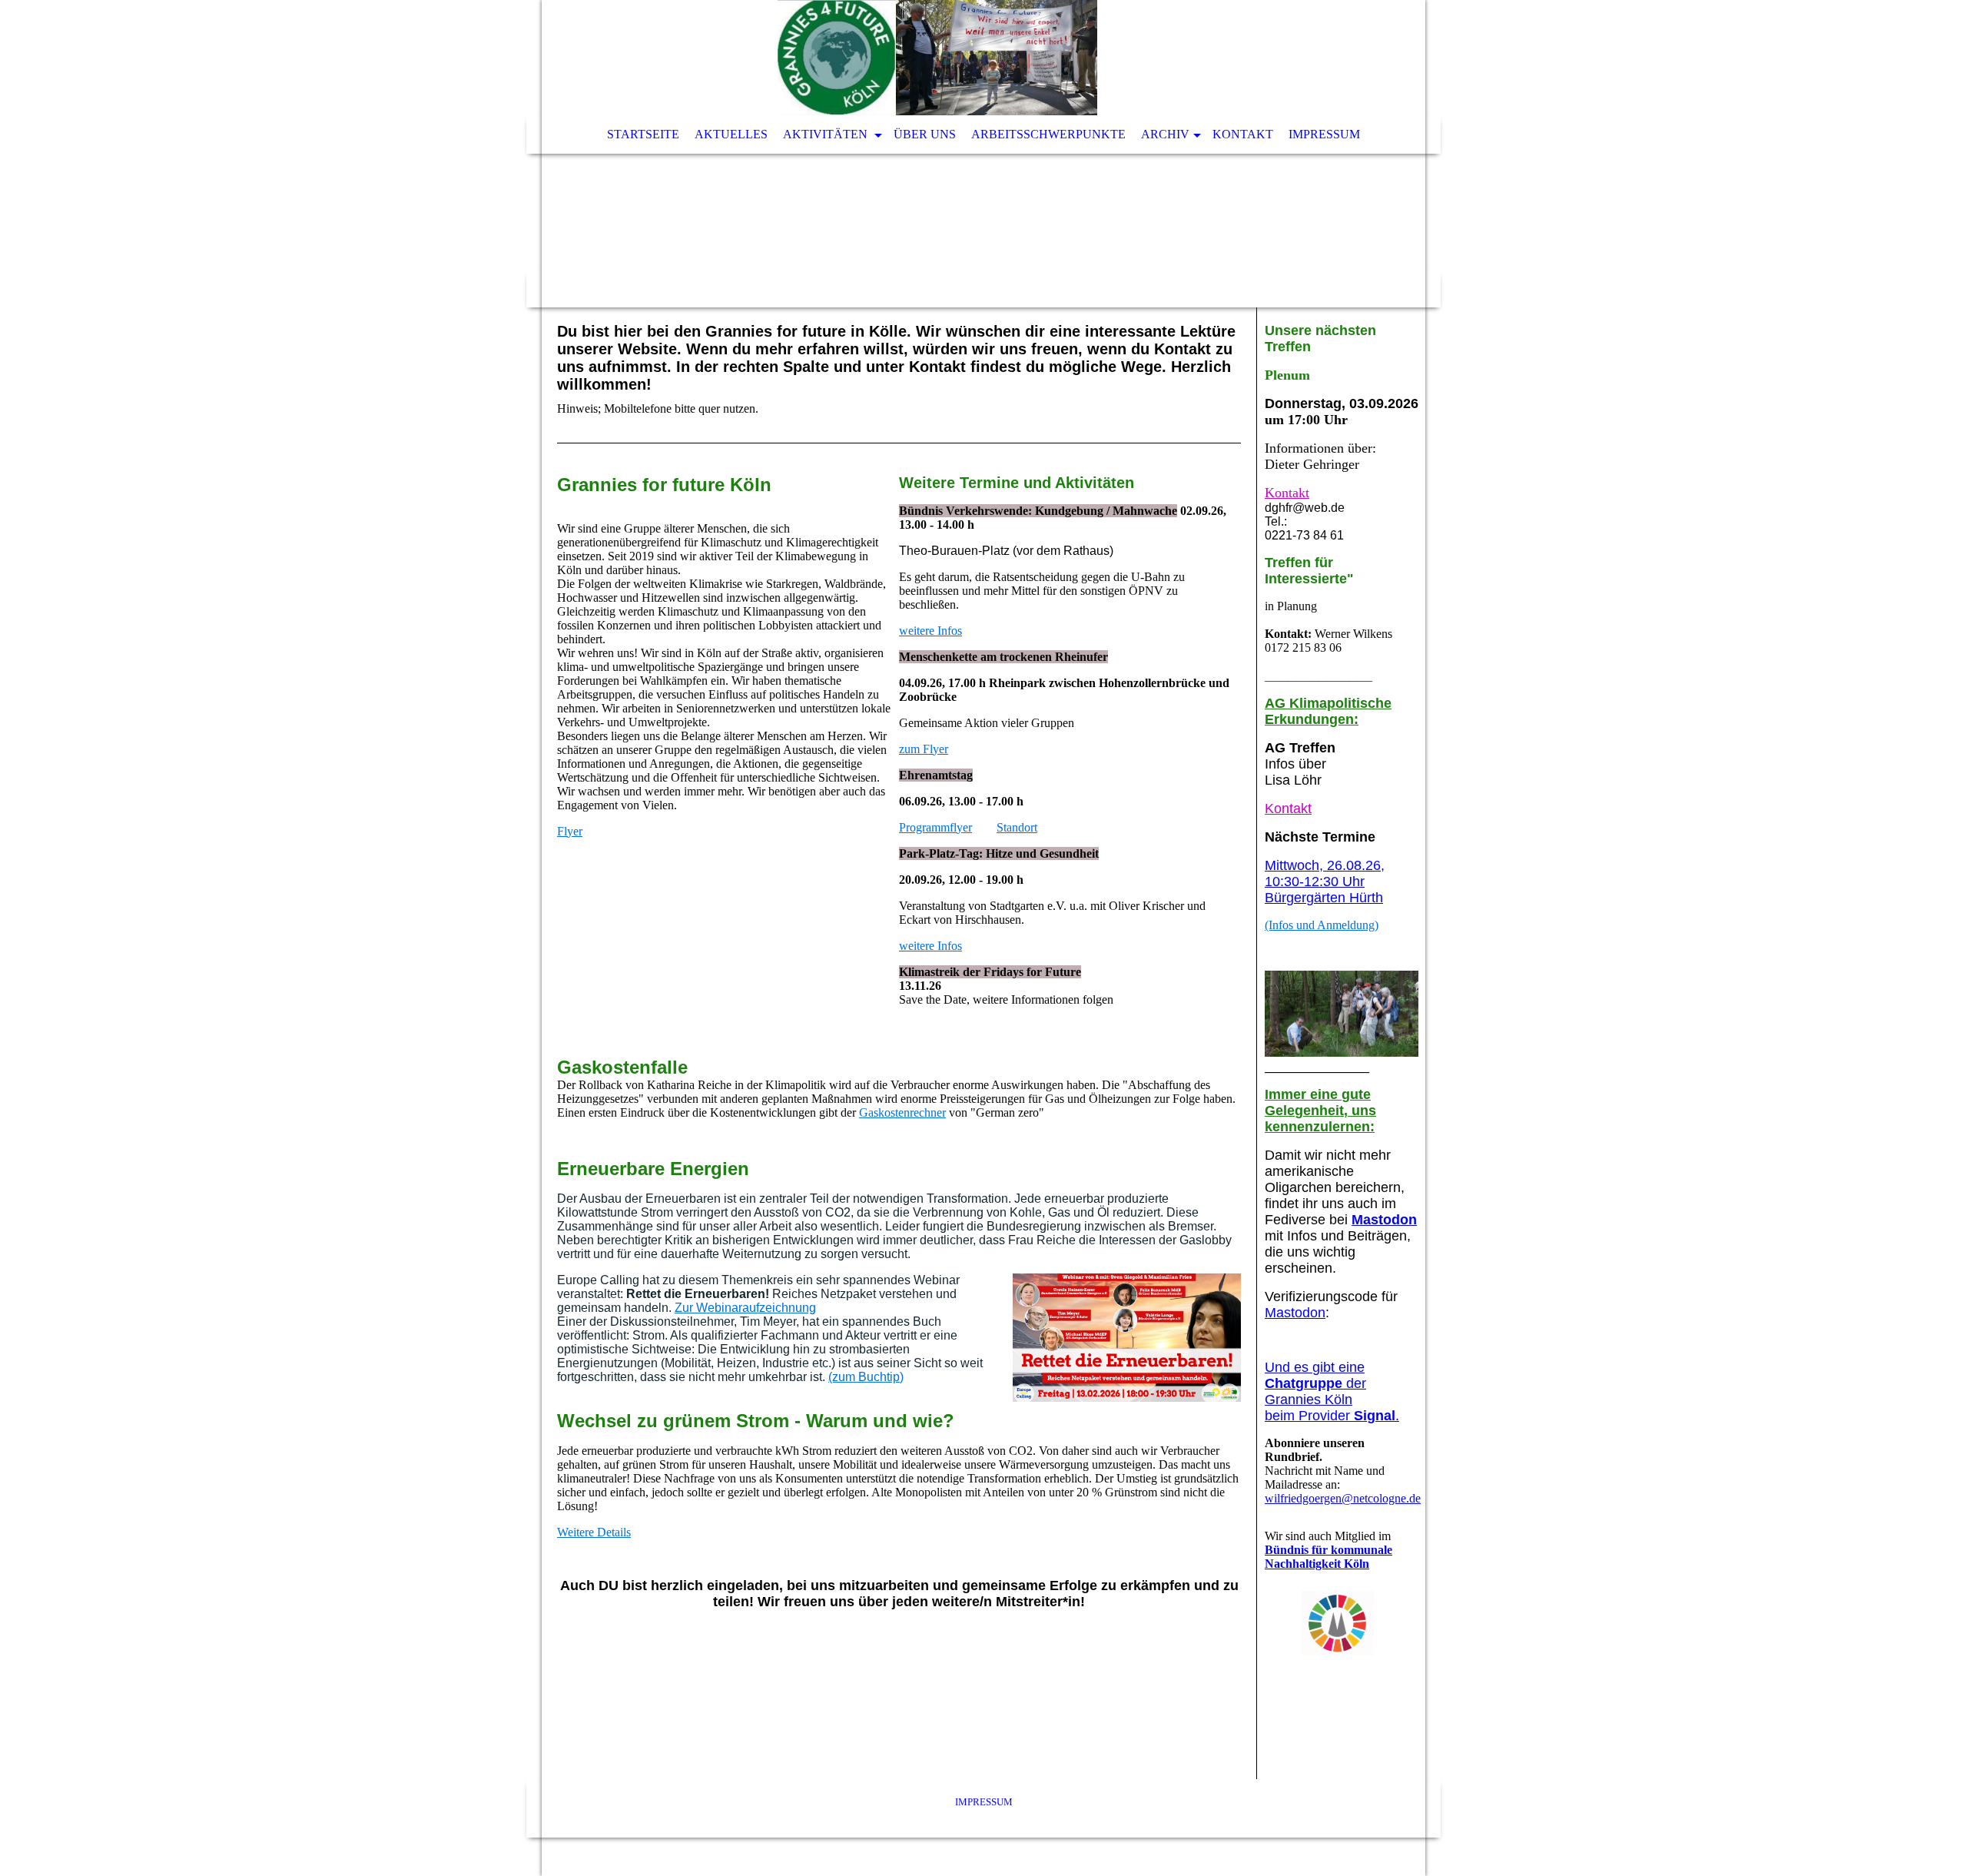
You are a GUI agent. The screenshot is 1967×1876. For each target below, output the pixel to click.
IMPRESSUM (984, 1802)
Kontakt (1243, 134)
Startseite (643, 134)
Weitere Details (594, 1532)
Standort (1017, 827)
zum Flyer (924, 749)
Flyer (570, 831)
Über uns (925, 134)
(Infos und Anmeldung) (1322, 925)
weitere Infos (930, 631)
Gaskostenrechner (902, 1112)
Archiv (1165, 134)
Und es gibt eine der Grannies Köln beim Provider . (1332, 1391)
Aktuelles (731, 134)
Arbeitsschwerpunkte (1048, 134)
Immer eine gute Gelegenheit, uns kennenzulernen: (1320, 1111)
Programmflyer (935, 827)
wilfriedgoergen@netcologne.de (1343, 1498)
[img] (937, 58)
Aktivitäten (827, 134)
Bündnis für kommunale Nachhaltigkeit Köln (1328, 1557)
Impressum (1324, 134)
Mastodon (1384, 1220)
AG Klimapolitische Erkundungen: (1328, 711)
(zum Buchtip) (866, 1377)
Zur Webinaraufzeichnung (745, 1308)
